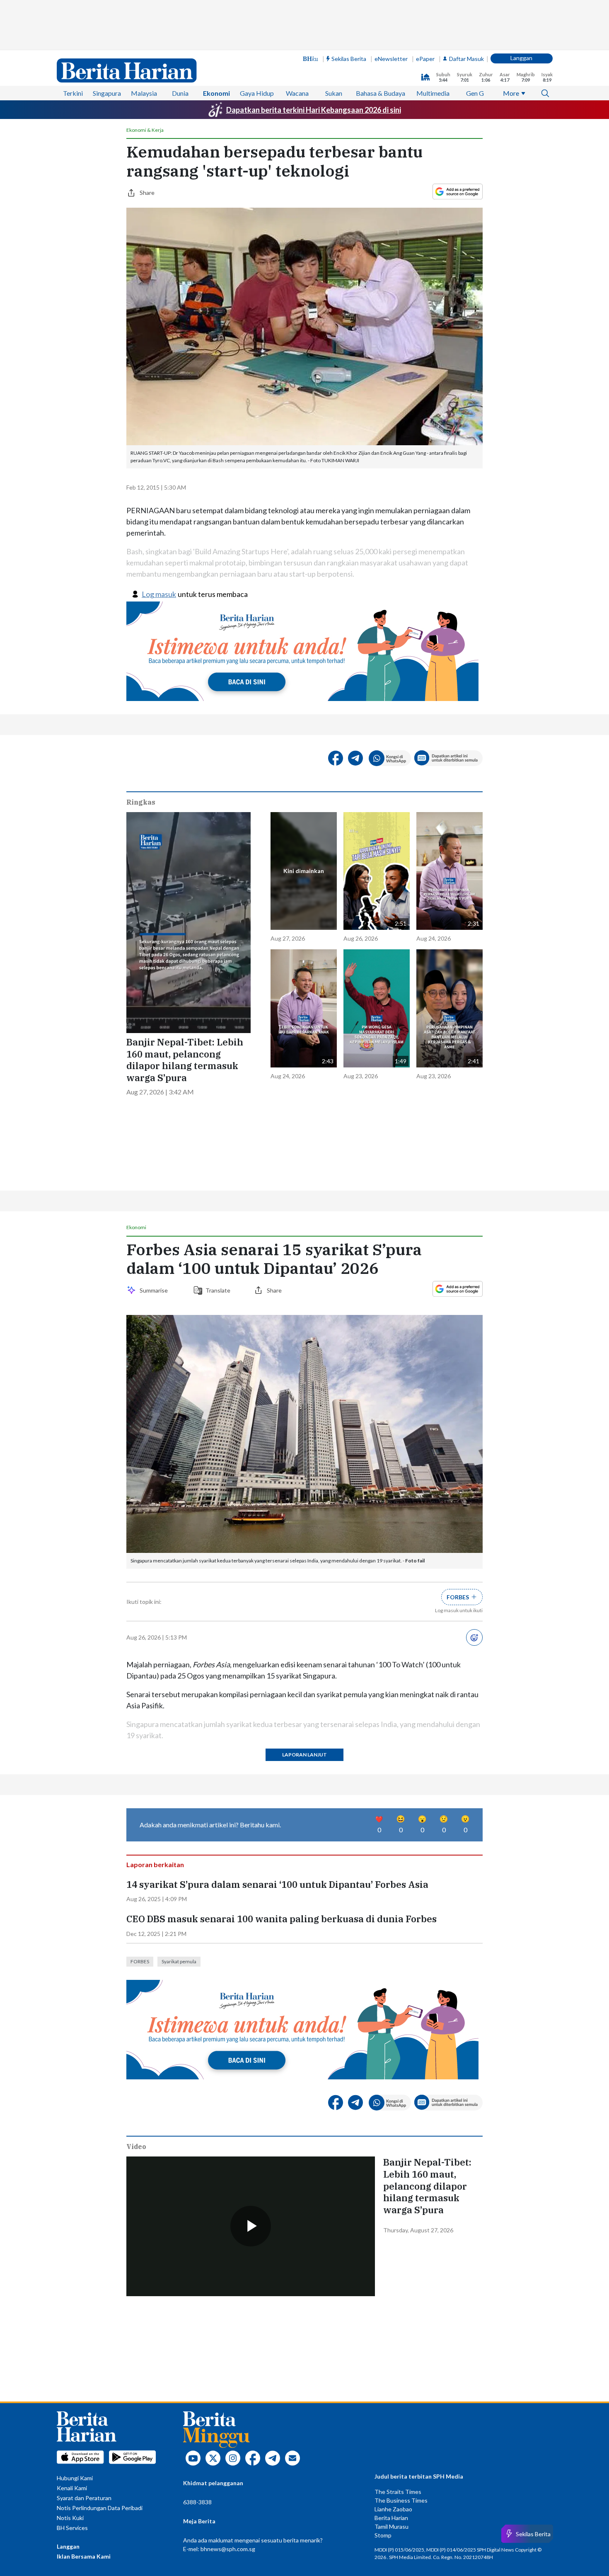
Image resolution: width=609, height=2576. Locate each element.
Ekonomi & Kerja (145, 130)
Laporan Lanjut (304, 1755)
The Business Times (401, 2500)
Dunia (180, 93)
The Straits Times (398, 2492)
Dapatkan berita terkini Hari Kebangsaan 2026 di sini (314, 110)
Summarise (155, 1290)
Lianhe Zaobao (393, 2509)
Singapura (107, 93)
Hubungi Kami (75, 2478)
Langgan (521, 58)
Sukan (334, 93)
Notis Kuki (70, 2518)
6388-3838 (197, 2502)
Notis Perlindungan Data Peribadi (100, 2508)
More (511, 93)
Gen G (475, 93)
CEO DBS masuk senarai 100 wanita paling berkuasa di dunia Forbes (282, 1919)
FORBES (140, 1961)
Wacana (297, 93)
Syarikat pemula (179, 1961)
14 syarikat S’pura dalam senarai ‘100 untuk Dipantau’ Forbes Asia (277, 1885)
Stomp (383, 2535)
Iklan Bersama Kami (84, 2556)
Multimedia (433, 93)
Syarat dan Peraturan (84, 2498)
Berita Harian (391, 2518)
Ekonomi (216, 93)
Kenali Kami (72, 2488)
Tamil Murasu (391, 2526)
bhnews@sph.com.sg (228, 2549)
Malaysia (144, 93)
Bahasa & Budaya (381, 93)
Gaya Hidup (257, 93)
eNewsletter (391, 59)
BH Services (72, 2528)
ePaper (425, 59)
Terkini (73, 93)
